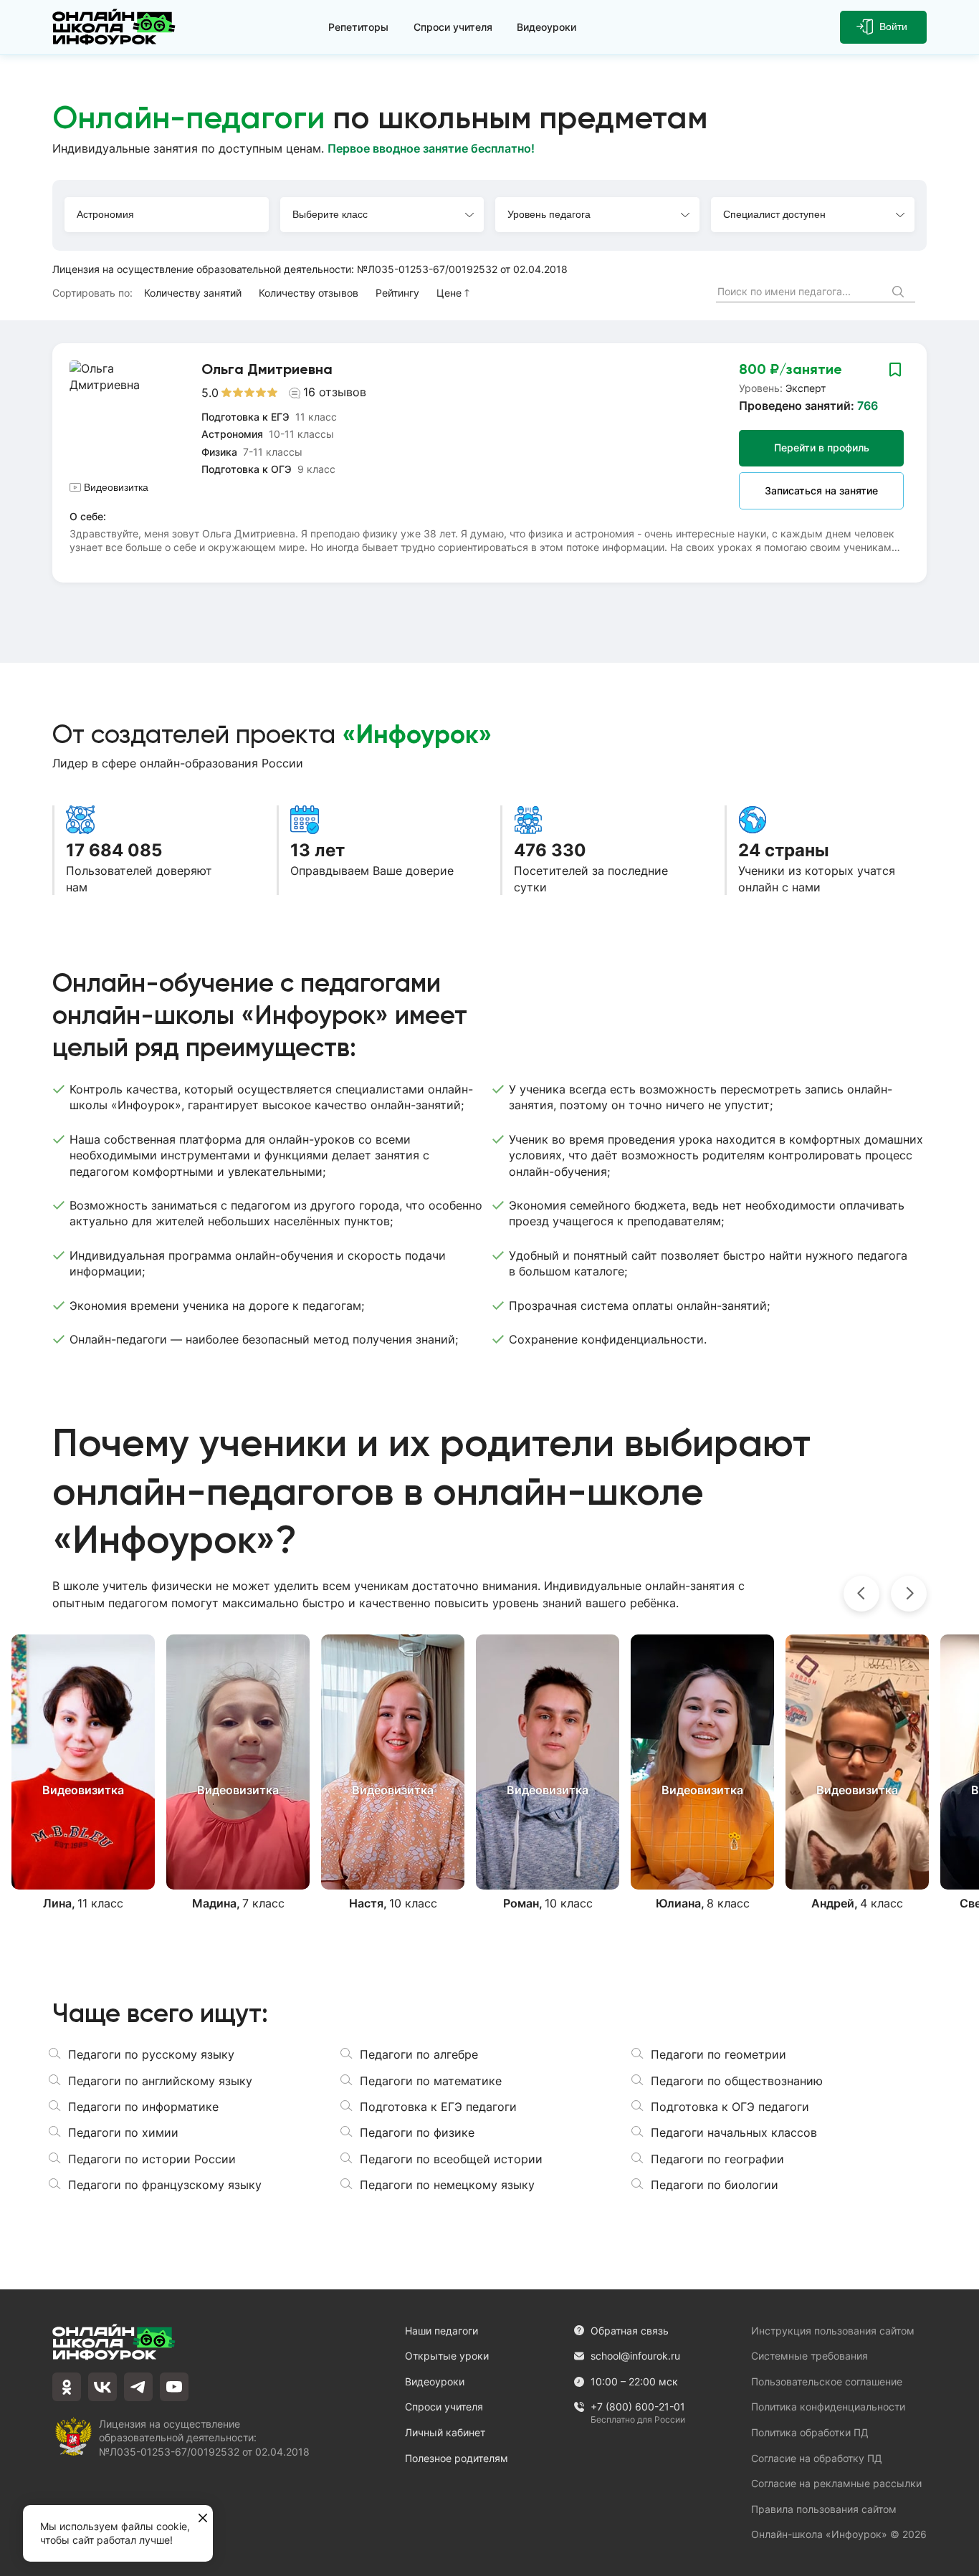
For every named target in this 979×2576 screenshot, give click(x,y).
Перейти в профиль (822, 447)
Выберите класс (330, 214)
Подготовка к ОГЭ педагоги (730, 2107)
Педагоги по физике (417, 2132)
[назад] (861, 1594)
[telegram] (138, 2387)
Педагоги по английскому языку (160, 2081)
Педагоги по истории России (152, 2159)
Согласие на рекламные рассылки (836, 2483)
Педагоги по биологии (715, 2185)
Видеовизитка (116, 487)
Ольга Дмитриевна (267, 369)
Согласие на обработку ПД (817, 2458)
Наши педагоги (441, 2331)
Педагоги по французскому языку (165, 2185)
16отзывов (335, 392)
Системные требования (810, 2356)
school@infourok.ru (635, 2356)
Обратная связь (630, 2331)
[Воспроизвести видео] (83, 1762)
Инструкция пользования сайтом (833, 2331)
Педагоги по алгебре (419, 2054)
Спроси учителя (453, 27)
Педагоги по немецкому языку (447, 2185)
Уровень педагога (549, 214)
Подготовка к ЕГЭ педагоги (438, 2107)
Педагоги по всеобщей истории (451, 2159)
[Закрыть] (203, 2519)
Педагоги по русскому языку (151, 2054)
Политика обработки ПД (810, 2432)
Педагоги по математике (431, 2081)
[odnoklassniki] (67, 2387)
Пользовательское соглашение (827, 2381)
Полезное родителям (457, 2458)
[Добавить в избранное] (895, 369)
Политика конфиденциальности (828, 2407)
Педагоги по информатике (143, 2107)
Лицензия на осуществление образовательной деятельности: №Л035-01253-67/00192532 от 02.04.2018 (310, 269)
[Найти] (900, 293)
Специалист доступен (774, 214)
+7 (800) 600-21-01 (638, 2407)
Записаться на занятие (821, 490)
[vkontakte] (102, 2387)
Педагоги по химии (123, 2132)
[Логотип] (117, 27)
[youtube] (174, 2387)
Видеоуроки (546, 27)
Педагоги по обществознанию (737, 2081)
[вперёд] (909, 1594)
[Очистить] (872, 292)
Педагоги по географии (717, 2159)
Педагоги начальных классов (734, 2132)
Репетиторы (358, 27)
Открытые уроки (447, 2356)
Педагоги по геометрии (718, 2054)
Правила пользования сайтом (824, 2509)
